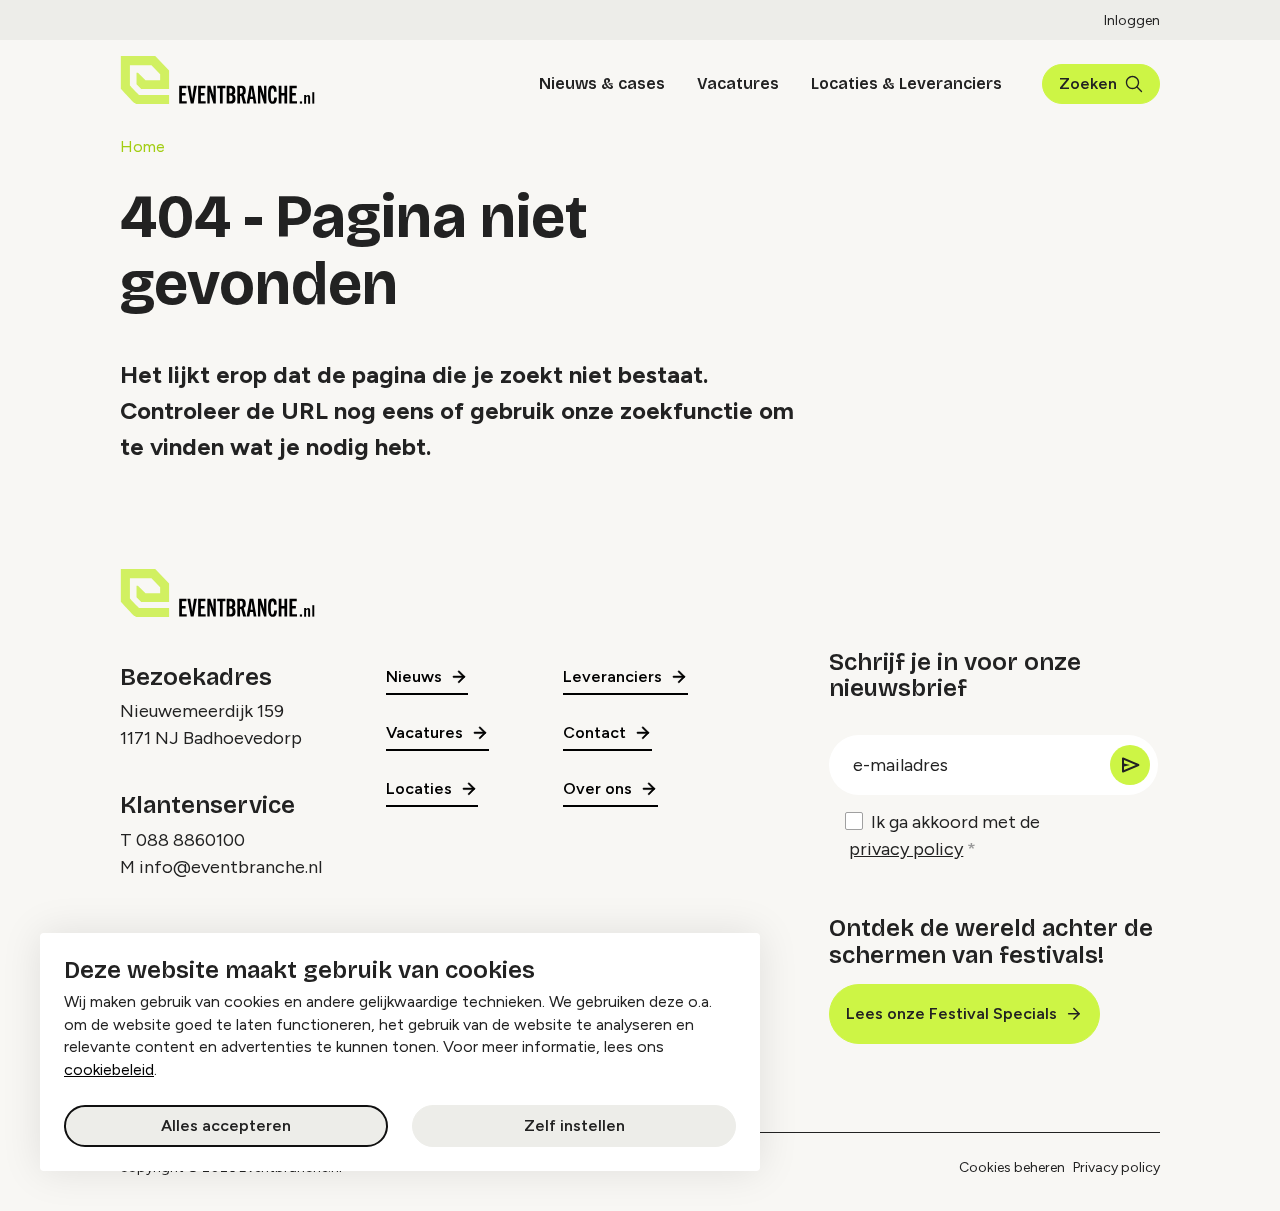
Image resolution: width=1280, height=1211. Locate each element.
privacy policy (906, 849)
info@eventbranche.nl (230, 867)
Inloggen (1132, 20)
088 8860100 (190, 840)
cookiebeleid (109, 1069)
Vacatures (738, 83)
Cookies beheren (1012, 1167)
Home (142, 146)
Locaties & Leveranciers (906, 83)
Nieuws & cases (602, 83)
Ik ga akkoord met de (944, 835)
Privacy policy (1116, 1167)
